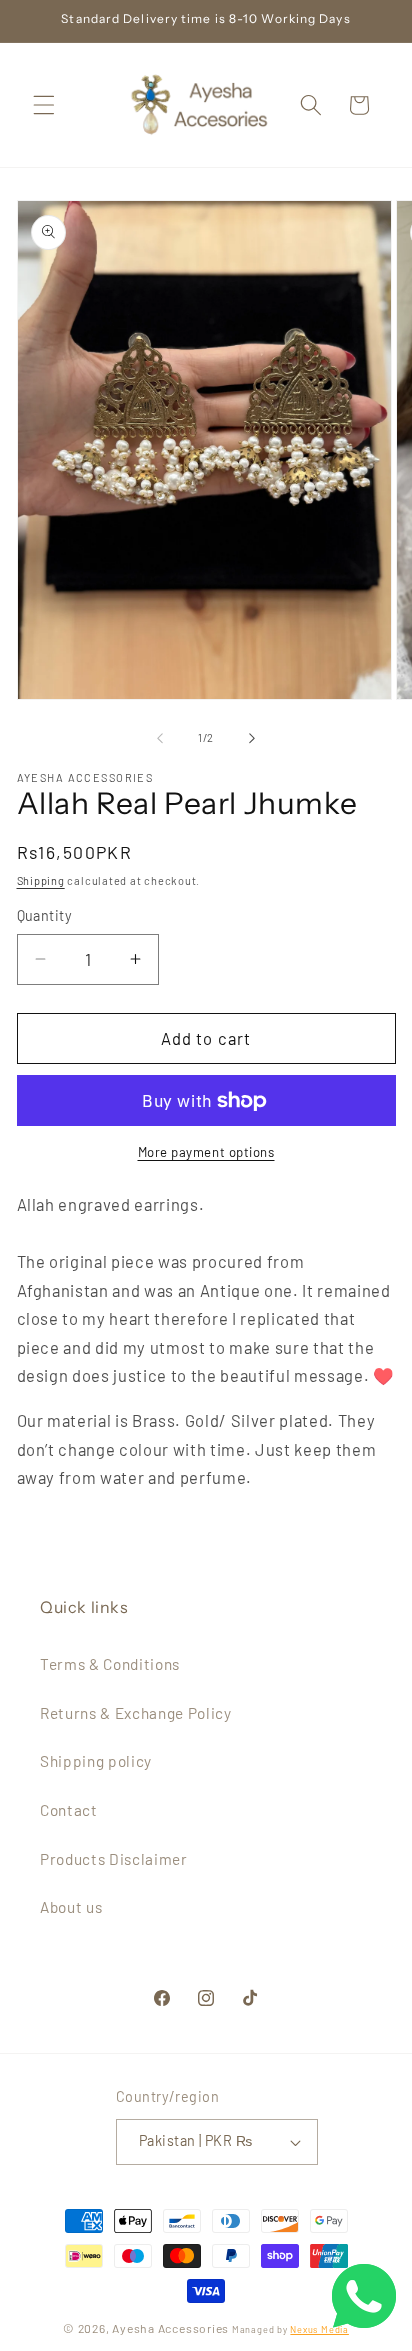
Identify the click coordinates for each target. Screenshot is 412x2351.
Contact (69, 1810)
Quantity (45, 915)
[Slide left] (160, 738)
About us (71, 1907)
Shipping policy (96, 1761)
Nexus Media (319, 2329)
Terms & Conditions (110, 1664)
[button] (44, 105)
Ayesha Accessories (170, 2328)
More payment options (206, 1152)
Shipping (41, 880)
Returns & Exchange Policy (136, 1713)
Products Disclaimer (114, 1859)
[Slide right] (252, 738)
